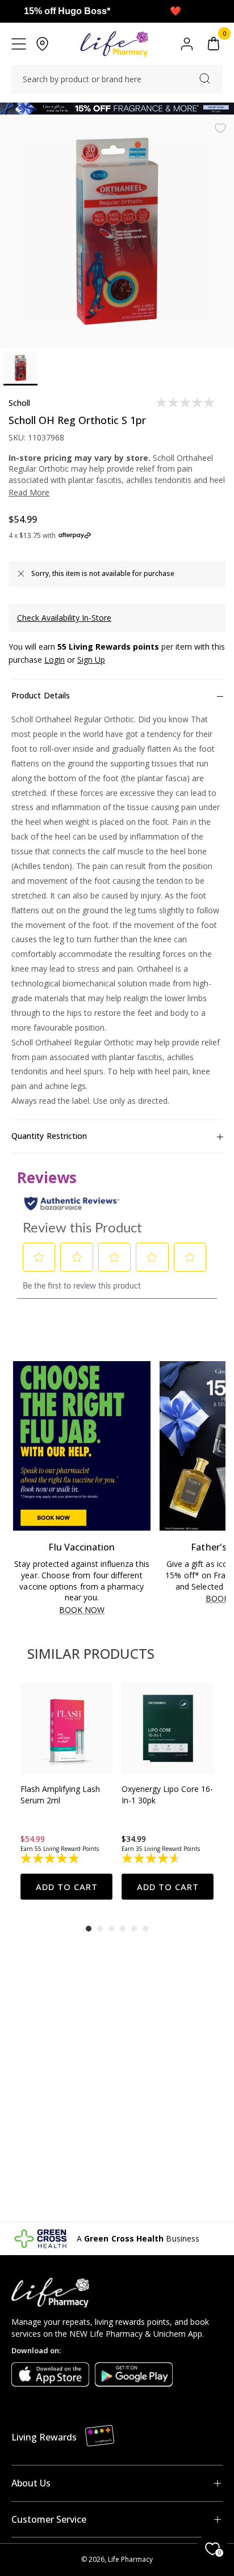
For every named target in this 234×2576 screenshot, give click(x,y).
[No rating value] (186, 402)
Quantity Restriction (49, 1136)
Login (55, 660)
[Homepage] (114, 44)
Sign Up (91, 660)
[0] (214, 44)
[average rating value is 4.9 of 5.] (51, 1858)
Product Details (41, 695)
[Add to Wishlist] (220, 128)
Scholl (19, 403)
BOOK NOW (82, 1610)
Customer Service (49, 2519)
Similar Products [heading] (91, 1653)
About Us (31, 2483)
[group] (66, 1791)
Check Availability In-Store (64, 618)
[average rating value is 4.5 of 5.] (152, 1858)
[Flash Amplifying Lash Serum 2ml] (66, 1728)
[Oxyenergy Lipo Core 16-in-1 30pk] (168, 1728)
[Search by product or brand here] (205, 79)
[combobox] (117, 79)
